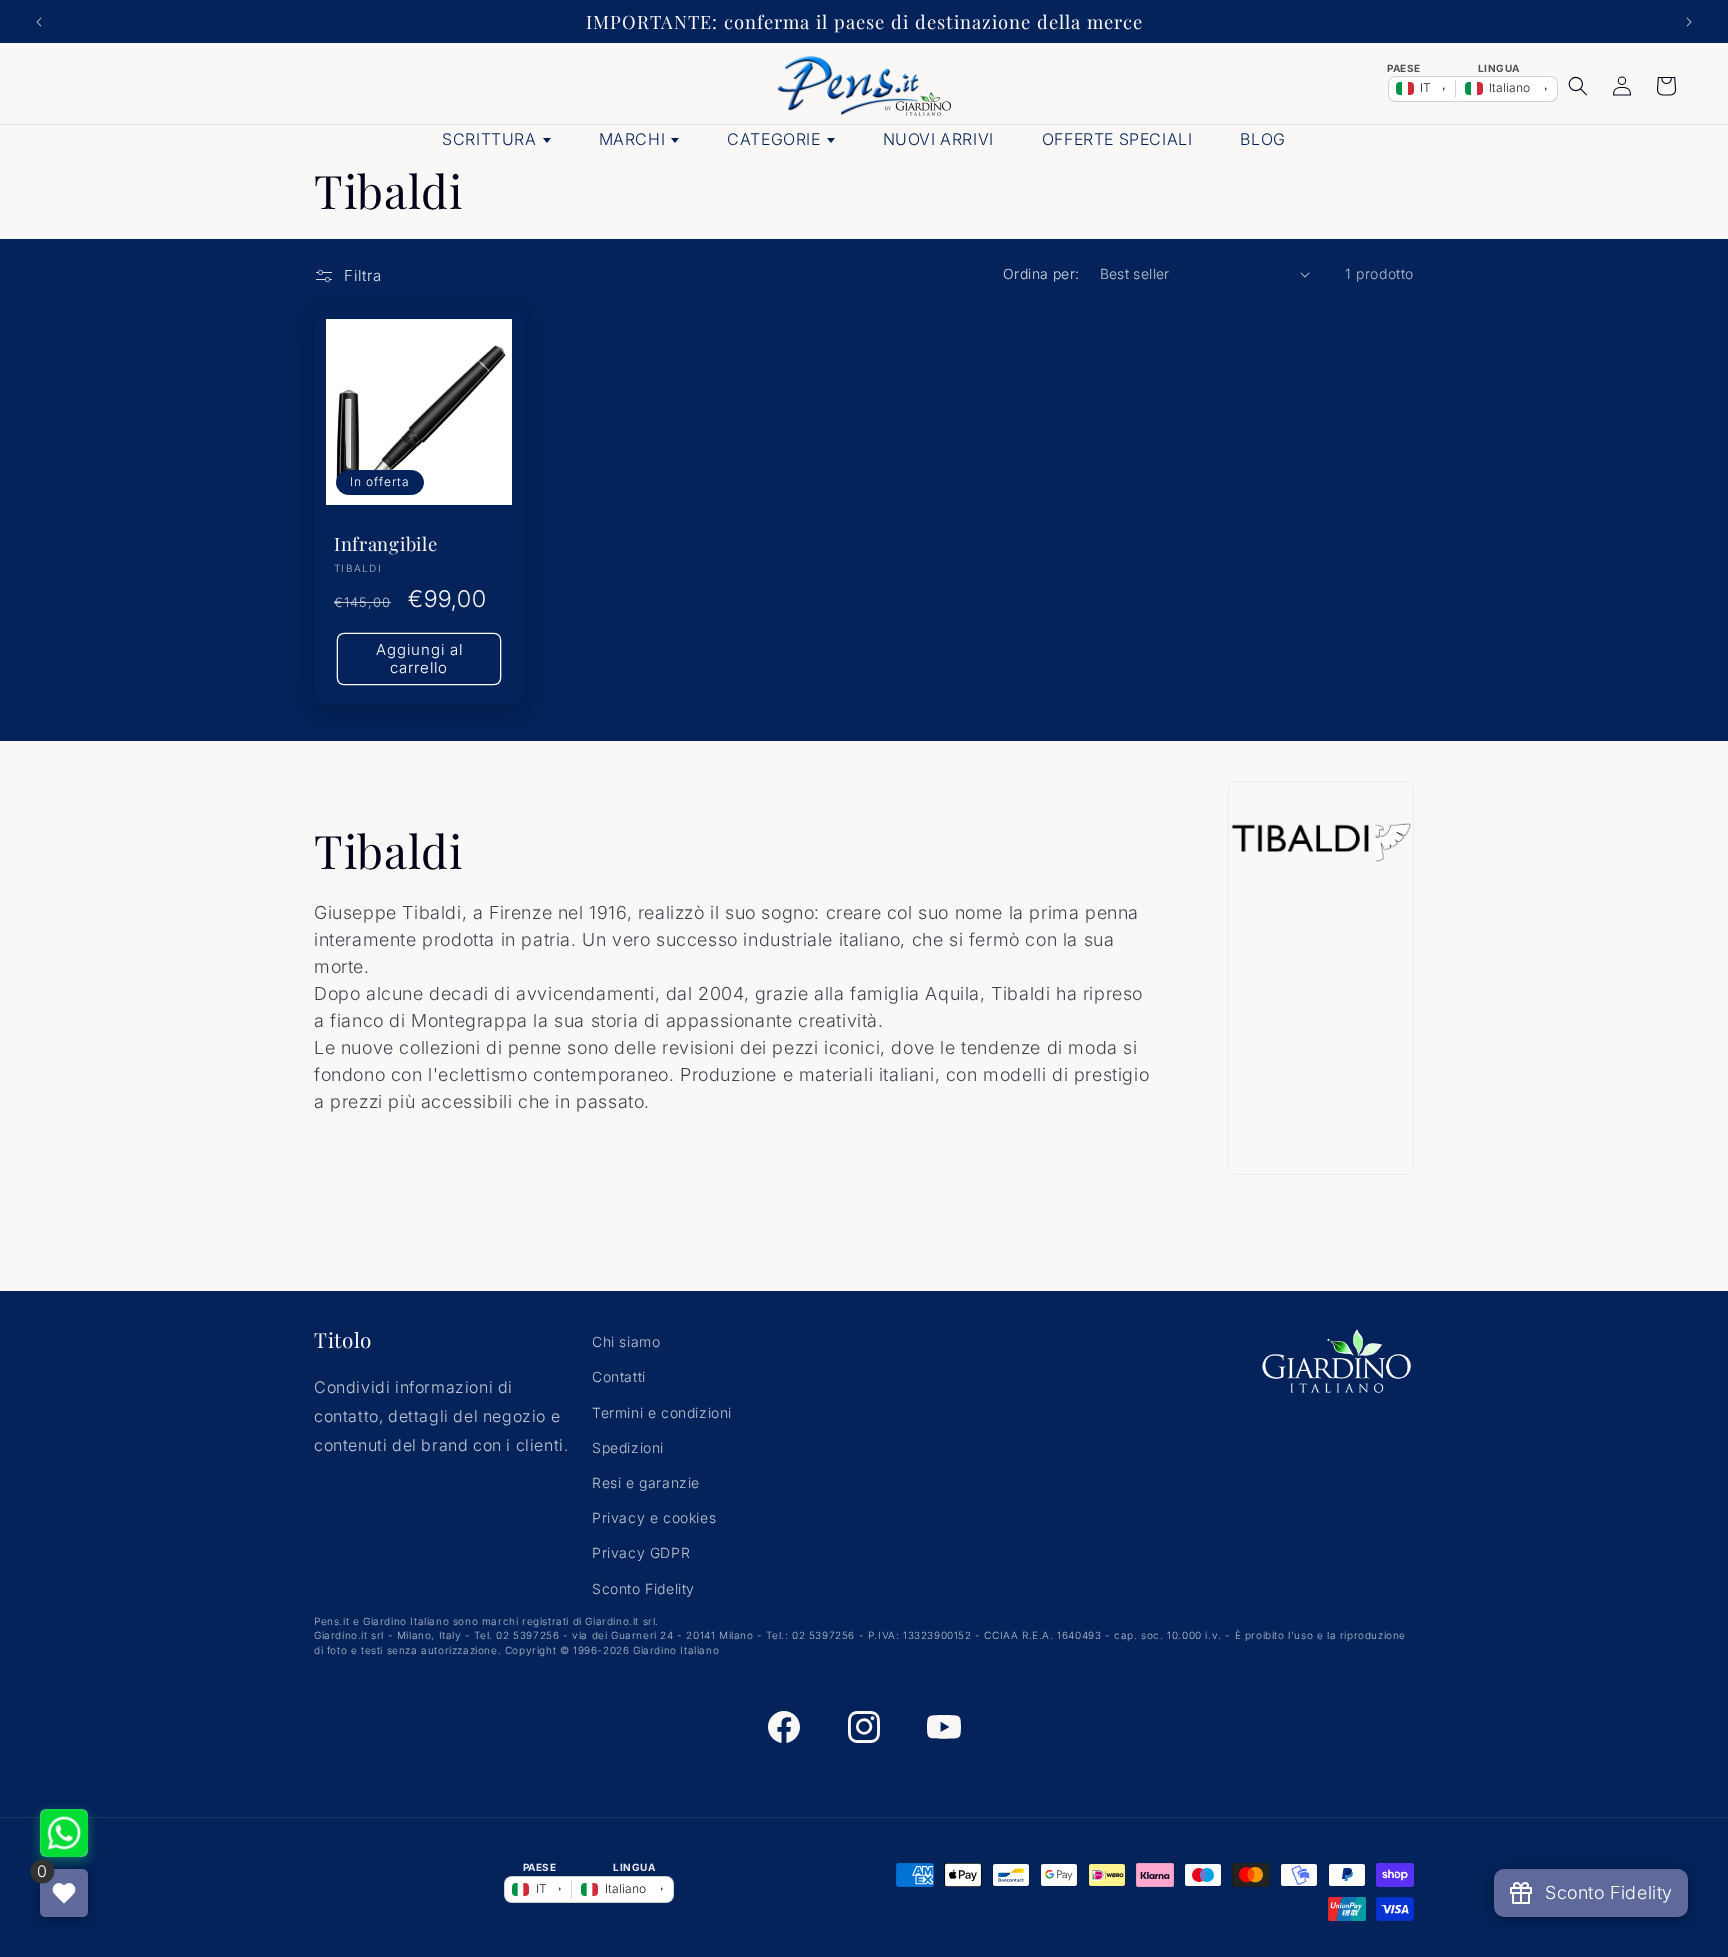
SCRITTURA (489, 139)
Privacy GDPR (641, 1552)
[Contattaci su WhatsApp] (64, 1833)
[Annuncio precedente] (39, 22)
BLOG (1262, 139)
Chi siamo (626, 1341)
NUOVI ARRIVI (938, 139)
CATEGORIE (773, 139)
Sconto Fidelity (643, 1588)
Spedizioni (628, 1447)
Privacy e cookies (654, 1517)
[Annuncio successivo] (1689, 22)
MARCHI (632, 139)
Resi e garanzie (646, 1482)
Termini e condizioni (662, 1412)
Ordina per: (1041, 273)
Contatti (619, 1376)
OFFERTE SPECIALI (1117, 139)
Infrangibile (385, 544)
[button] (1578, 86)
